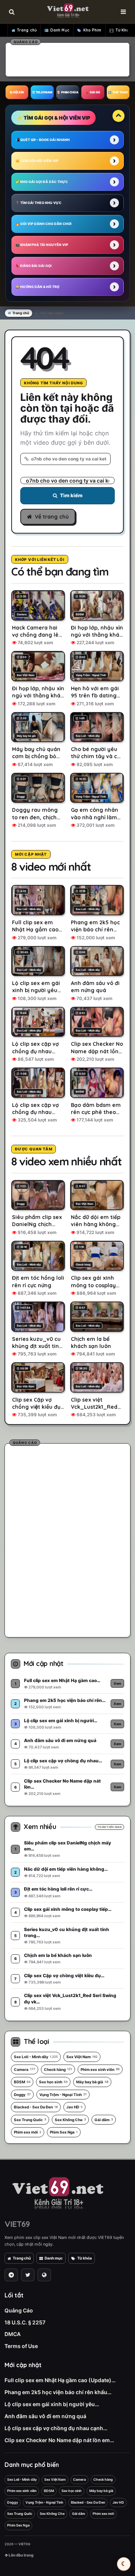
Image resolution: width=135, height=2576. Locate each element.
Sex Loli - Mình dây (36, 2057)
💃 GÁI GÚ (93, 92)
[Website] (44, 2275)
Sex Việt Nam (82, 2057)
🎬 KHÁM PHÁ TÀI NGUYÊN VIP (42, 245)
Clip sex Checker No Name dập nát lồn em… (59, 2440)
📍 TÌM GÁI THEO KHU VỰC (38, 203)
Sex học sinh (53, 2082)
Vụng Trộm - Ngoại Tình (63, 2095)
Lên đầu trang (21, 2555)
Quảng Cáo (19, 2310)
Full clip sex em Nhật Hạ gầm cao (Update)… (60, 2380)
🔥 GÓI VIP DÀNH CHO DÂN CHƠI (43, 224)
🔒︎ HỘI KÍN (17, 92)
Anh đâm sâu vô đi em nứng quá (45, 2416)
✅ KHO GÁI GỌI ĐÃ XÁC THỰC (42, 182)
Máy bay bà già (92, 2082)
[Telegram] (11, 2275)
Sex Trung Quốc (30, 2120)
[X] (28, 2275)
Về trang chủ (52, 517)
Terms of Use (21, 2346)
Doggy (22, 2095)
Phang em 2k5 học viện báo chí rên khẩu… (58, 2392)
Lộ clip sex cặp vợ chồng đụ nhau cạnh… (56, 2428)
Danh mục (54, 2258)
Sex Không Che (70, 2120)
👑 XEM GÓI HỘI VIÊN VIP (37, 161)
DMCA (13, 2334)
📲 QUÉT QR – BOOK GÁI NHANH (43, 140)
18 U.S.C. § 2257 (25, 2322)
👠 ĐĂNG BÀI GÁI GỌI (34, 266)
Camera (25, 2069)
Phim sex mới (28, 2132)
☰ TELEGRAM (42, 92)
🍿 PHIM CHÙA (67, 92)
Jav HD (74, 2107)
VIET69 (17, 2224)
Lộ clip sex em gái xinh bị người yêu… (52, 2404)
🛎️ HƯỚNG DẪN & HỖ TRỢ (37, 287)
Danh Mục (60, 30)
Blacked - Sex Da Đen (36, 2107)
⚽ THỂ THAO (118, 92)
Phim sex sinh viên (100, 2069)
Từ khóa (85, 2258)
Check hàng (58, 2069)
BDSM (22, 2082)
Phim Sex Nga (64, 2132)
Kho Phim (92, 30)
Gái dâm (104, 2120)
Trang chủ (27, 30)
